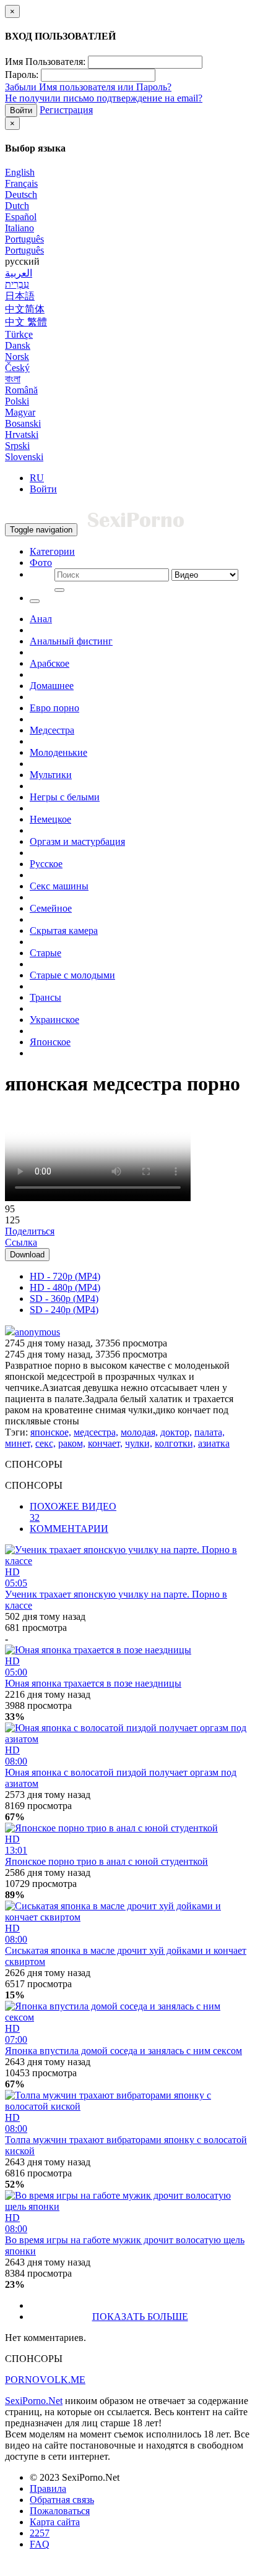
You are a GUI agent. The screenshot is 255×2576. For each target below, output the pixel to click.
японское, (51, 1432)
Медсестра (52, 730)
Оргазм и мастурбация (77, 841)
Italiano (19, 228)
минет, (19, 1443)
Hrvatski (22, 434)
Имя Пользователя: (45, 62)
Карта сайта (55, 2522)
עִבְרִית (17, 284)
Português (24, 239)
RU (37, 478)
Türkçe (19, 334)
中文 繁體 (26, 322)
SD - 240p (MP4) (64, 1310)
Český (17, 368)
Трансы (45, 997)
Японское (50, 1042)
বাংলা (13, 379)
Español (21, 217)
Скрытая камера (64, 931)
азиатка (214, 1443)
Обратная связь (62, 2500)
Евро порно (54, 708)
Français (21, 183)
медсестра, (96, 1432)
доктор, (176, 1432)
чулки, (139, 1443)
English (20, 172)
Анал (41, 619)
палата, (210, 1432)
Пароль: (22, 75)
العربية (19, 273)
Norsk (17, 357)
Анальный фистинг (71, 641)
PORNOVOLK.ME (45, 2380)
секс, (45, 1443)
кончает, (105, 1443)
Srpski (17, 446)
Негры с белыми (65, 797)
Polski (17, 401)
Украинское (54, 1020)
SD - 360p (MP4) (64, 1299)
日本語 (20, 296)
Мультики (51, 775)
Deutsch (21, 195)
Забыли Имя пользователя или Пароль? (88, 87)
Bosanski (23, 423)
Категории (52, 551)
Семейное (51, 908)
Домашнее (52, 686)
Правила (48, 2488)
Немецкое (50, 819)
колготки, (175, 1443)
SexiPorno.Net (34, 2401)
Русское (46, 864)
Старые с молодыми (72, 975)
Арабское (50, 663)
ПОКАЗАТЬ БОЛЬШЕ (140, 2317)
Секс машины (59, 886)
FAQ (40, 2544)
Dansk (18, 345)
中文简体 (25, 309)
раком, (72, 1443)
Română (21, 390)
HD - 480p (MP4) (65, 1287)
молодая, (139, 1432)
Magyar (20, 412)
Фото (41, 563)
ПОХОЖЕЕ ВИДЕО (73, 1512)
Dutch (17, 206)
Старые (45, 953)
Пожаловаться (60, 2511)
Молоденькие (58, 752)
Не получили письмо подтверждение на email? (104, 98)
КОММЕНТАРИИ (69, 1529)
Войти (21, 110)
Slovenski (24, 457)
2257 (40, 2533)
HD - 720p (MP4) (65, 1276)
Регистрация (66, 110)
